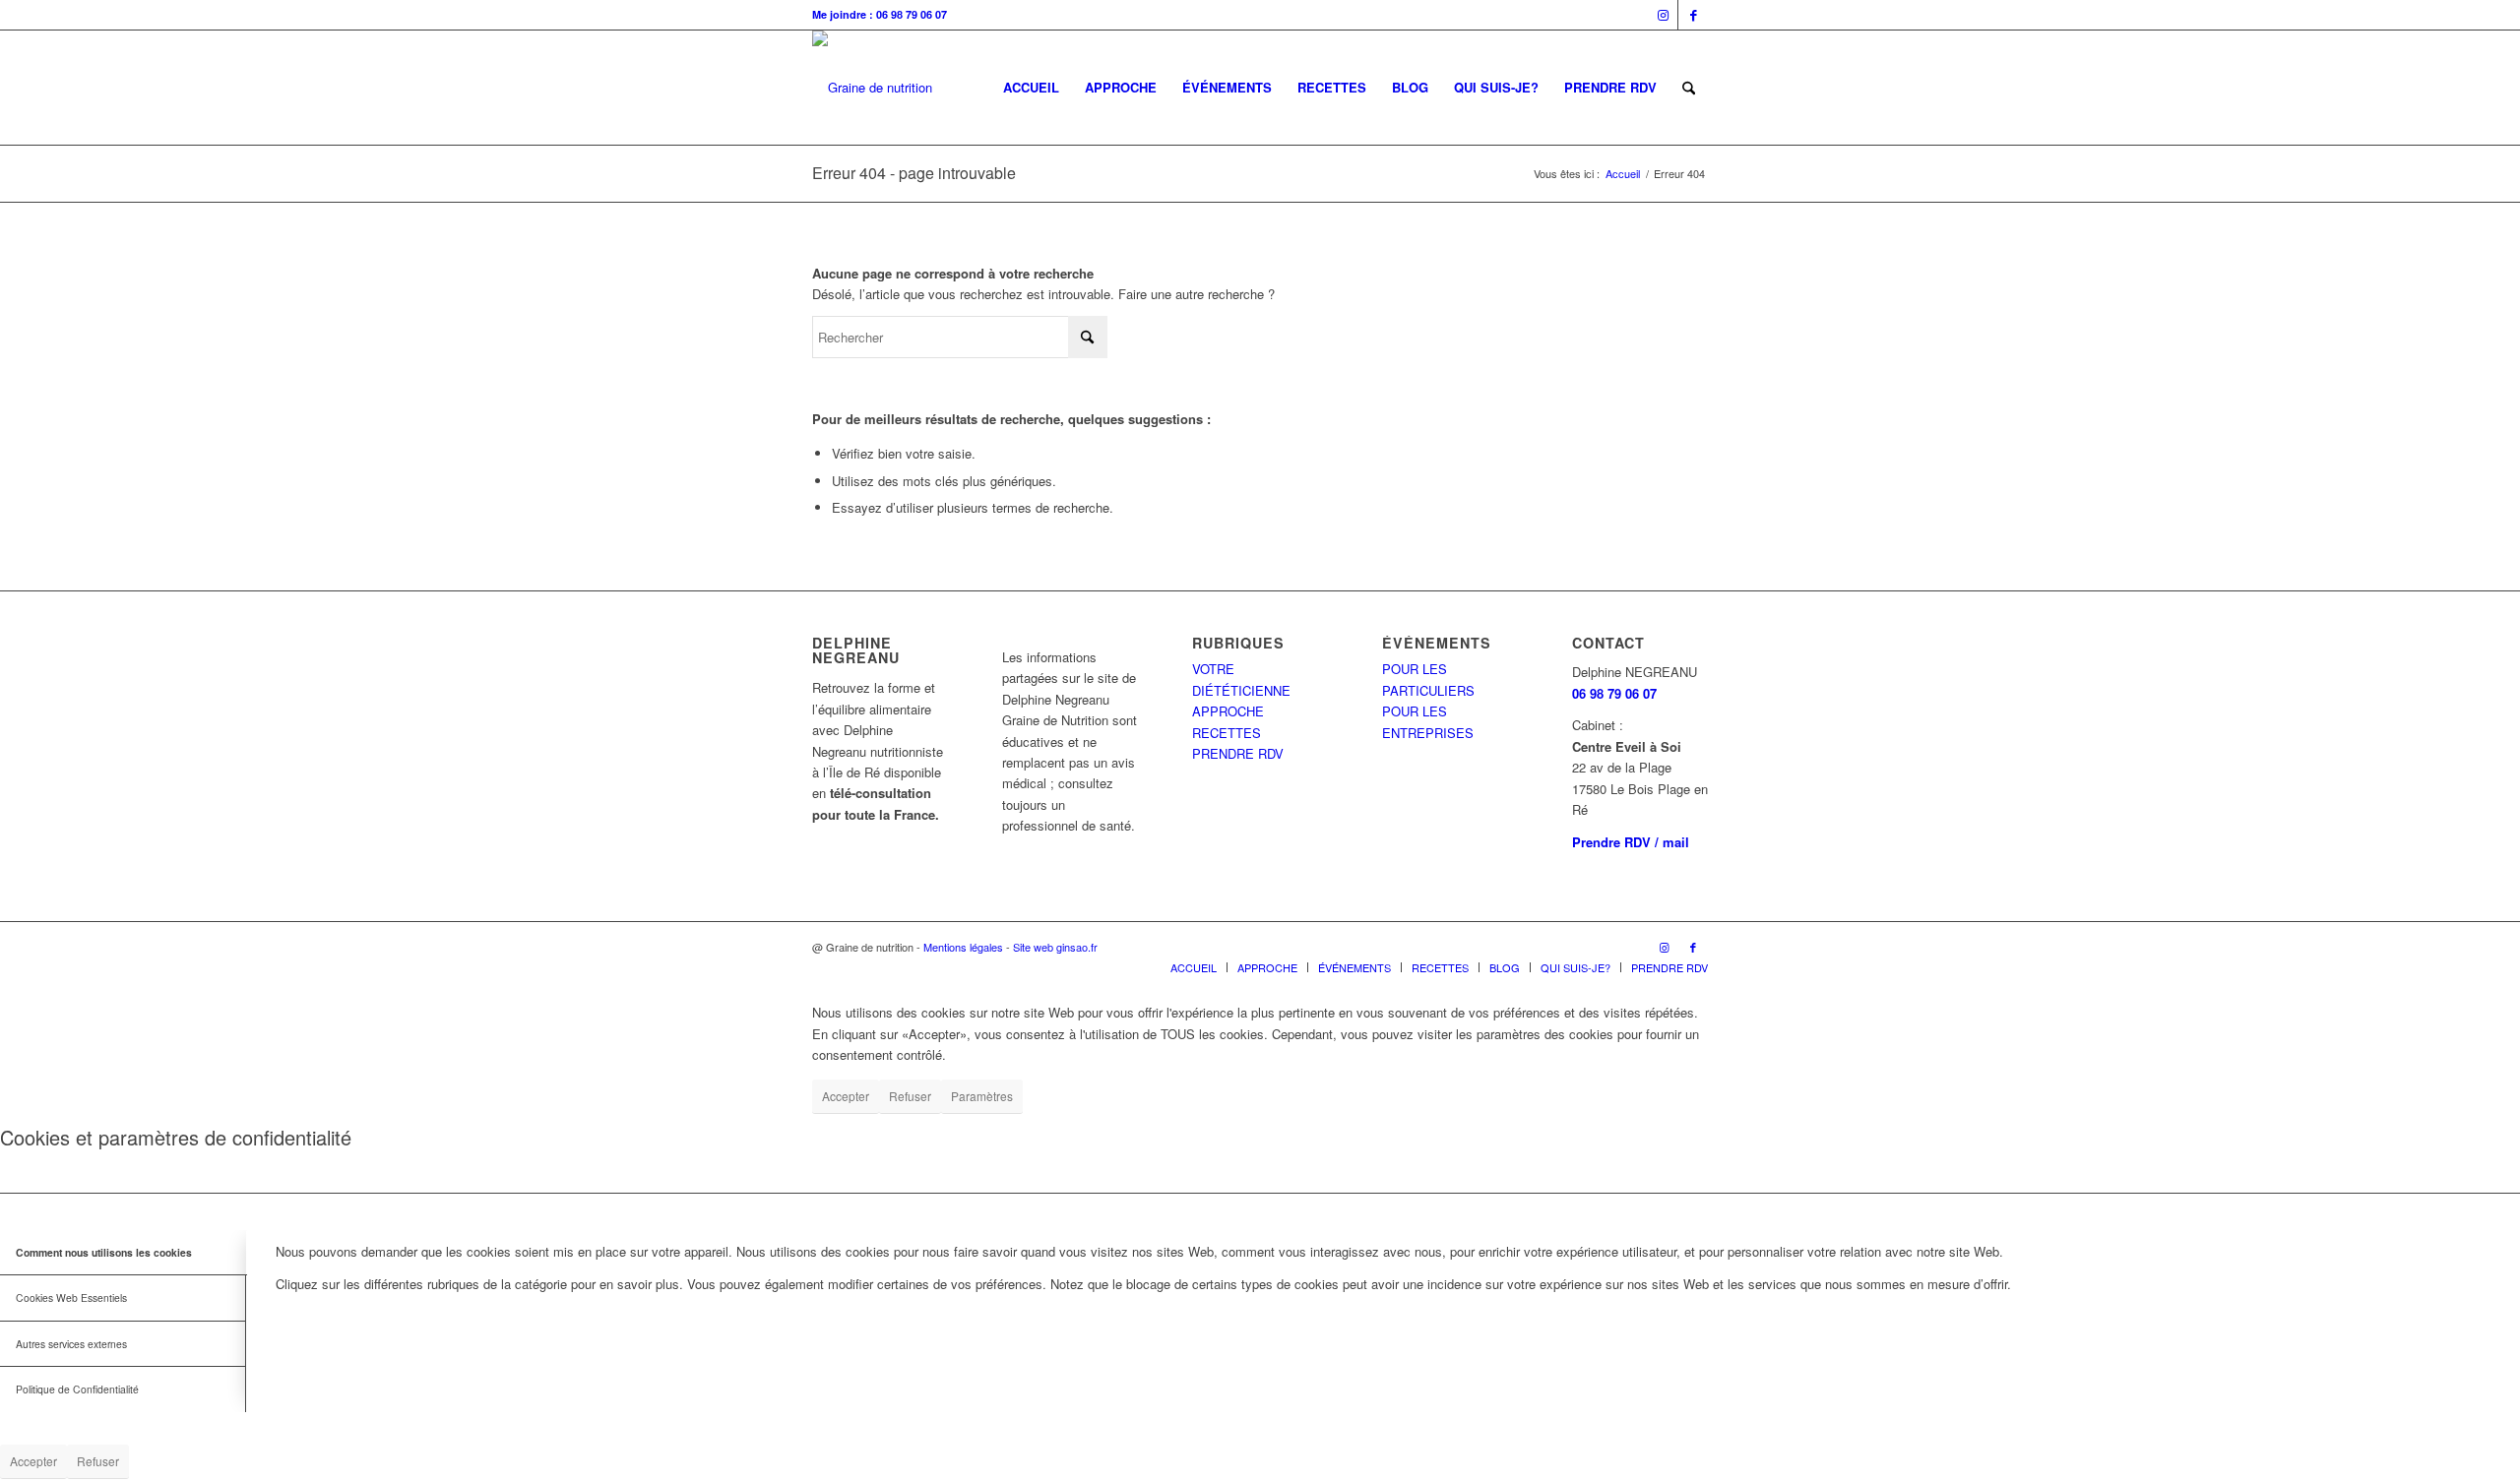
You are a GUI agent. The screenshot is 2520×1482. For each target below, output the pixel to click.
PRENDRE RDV (1238, 753)
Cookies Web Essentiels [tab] (71, 1297)
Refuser (910, 1096)
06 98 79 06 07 (1614, 693)
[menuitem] (1031, 88)
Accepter (846, 1096)
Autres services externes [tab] (71, 1344)
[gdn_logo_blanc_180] (872, 88)
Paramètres (982, 1096)
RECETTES (1227, 733)
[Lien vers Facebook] (1693, 15)
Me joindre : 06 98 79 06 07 (880, 14)
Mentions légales (963, 947)
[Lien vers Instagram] (1663, 15)
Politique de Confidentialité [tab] (77, 1389)
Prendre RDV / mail (1631, 842)
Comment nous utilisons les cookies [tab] (104, 1252)
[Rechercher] (1689, 88)
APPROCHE (1228, 711)
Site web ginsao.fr (1055, 947)
